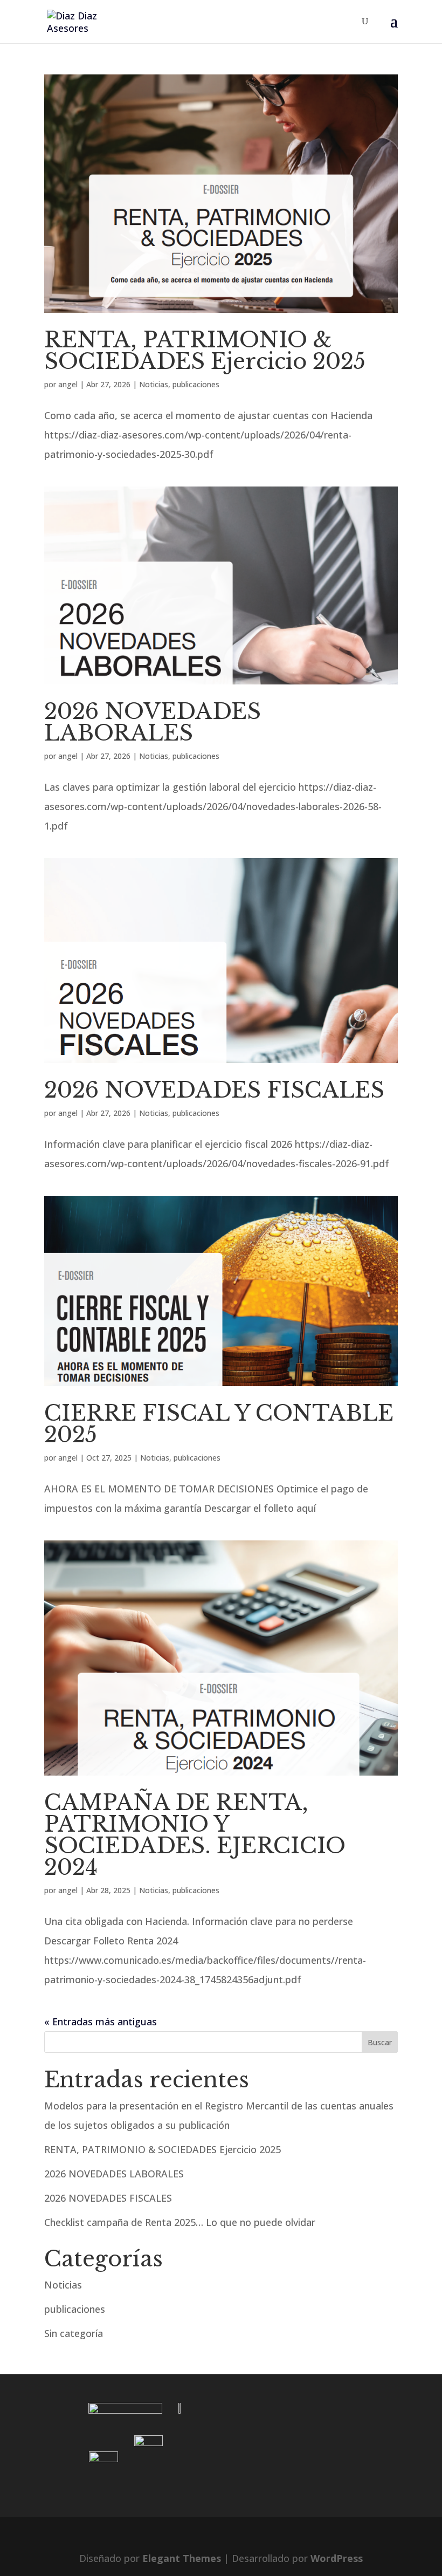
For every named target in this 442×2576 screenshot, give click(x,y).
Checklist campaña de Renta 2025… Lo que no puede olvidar (180, 2222)
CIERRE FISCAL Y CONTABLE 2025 (219, 1424)
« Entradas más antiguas (101, 2022)
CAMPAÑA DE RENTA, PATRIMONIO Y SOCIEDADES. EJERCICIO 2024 (195, 1835)
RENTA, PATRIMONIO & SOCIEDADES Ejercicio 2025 (205, 351)
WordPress (337, 2558)
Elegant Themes (182, 2558)
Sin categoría (74, 2333)
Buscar (380, 2042)
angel (68, 384)
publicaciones (196, 384)
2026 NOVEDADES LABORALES (153, 722)
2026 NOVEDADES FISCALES (214, 1090)
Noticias (154, 384)
